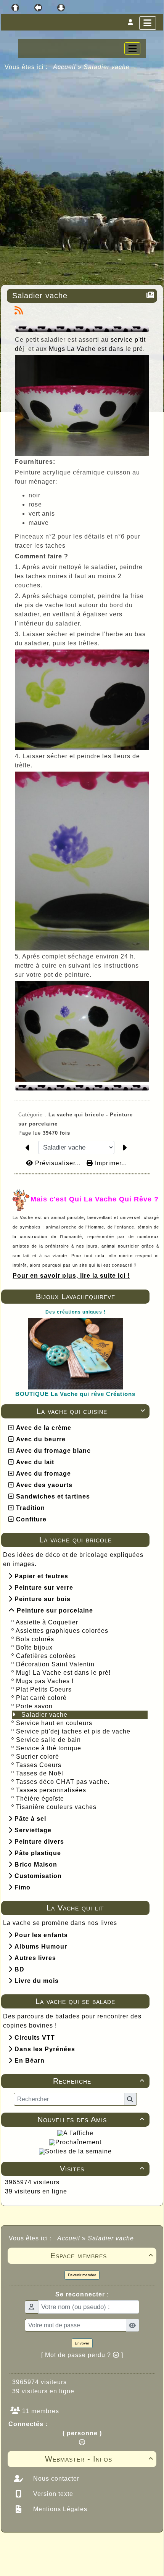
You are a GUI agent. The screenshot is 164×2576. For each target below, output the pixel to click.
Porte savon (34, 1706)
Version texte (52, 2494)
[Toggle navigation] (132, 48)
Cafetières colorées (46, 1656)
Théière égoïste (40, 1799)
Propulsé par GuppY (35, 2547)
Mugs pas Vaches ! (45, 1681)
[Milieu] (38, 8)
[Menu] (148, 23)
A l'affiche (78, 2133)
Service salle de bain (48, 1740)
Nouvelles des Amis (91, 2119)
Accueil (65, 67)
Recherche (99, 2081)
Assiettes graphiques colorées (62, 1631)
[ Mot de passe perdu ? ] (82, 2355)
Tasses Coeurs (39, 1765)
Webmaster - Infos (99, 2459)
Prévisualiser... (58, 1163)
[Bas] (61, 8)
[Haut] (15, 8)
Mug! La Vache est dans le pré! (63, 1673)
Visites (102, 2169)
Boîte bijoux (34, 1647)
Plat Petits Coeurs (44, 1689)
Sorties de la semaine (78, 2151)
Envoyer (82, 2343)
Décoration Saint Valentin (55, 1664)
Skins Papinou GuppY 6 (50, 2562)
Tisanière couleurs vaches (56, 1807)
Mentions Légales (59, 2509)
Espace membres (102, 2256)
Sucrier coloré (38, 1757)
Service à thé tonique (49, 1748)
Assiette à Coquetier (47, 1622)
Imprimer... (110, 1163)
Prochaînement (78, 2142)
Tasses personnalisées (51, 1790)
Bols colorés (35, 1639)
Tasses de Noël (40, 1773)
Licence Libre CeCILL (117, 2562)
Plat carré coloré (41, 1698)
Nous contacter (55, 2479)
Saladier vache (44, 1715)
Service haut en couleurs (54, 1723)
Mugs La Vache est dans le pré (96, 349)
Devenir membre (82, 2275)
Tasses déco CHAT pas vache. (63, 1782)
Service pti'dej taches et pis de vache (73, 1731)
